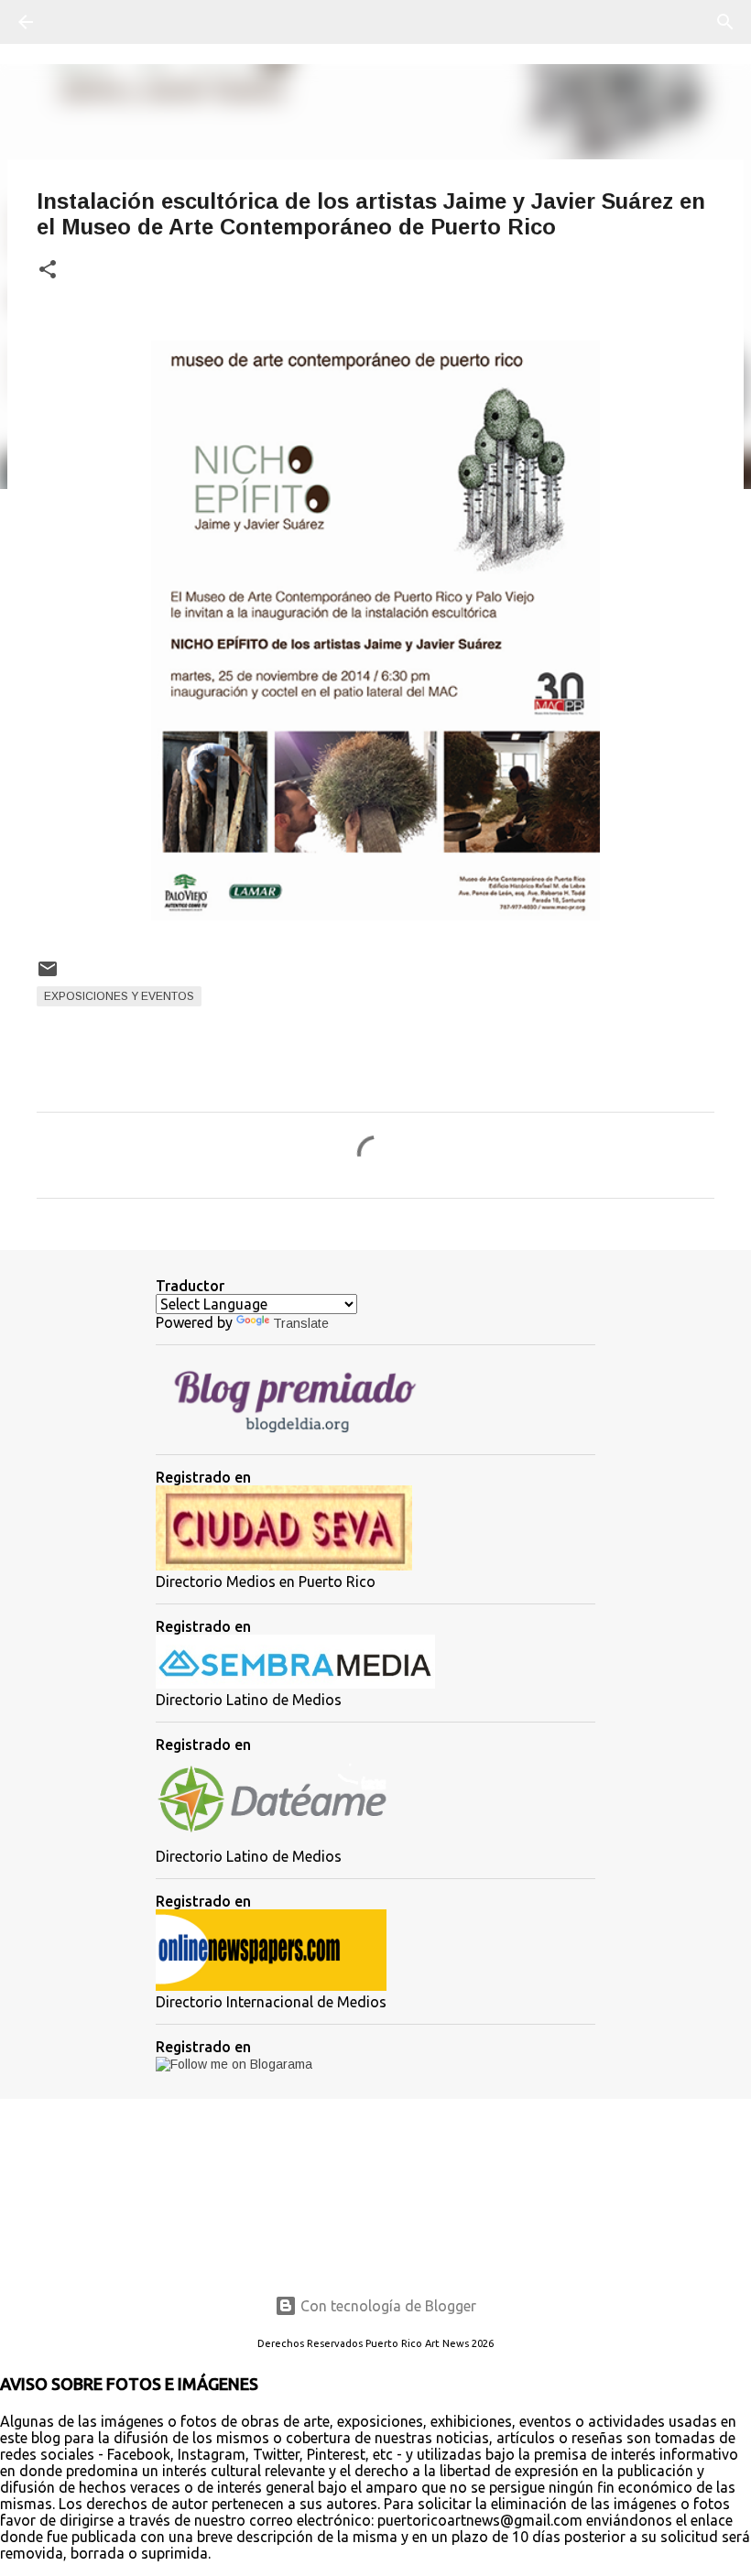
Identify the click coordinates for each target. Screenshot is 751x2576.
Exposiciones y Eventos (119, 996)
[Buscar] (77, 22)
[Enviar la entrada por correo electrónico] (48, 976)
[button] (48, 271)
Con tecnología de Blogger (386, 2306)
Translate (301, 1323)
